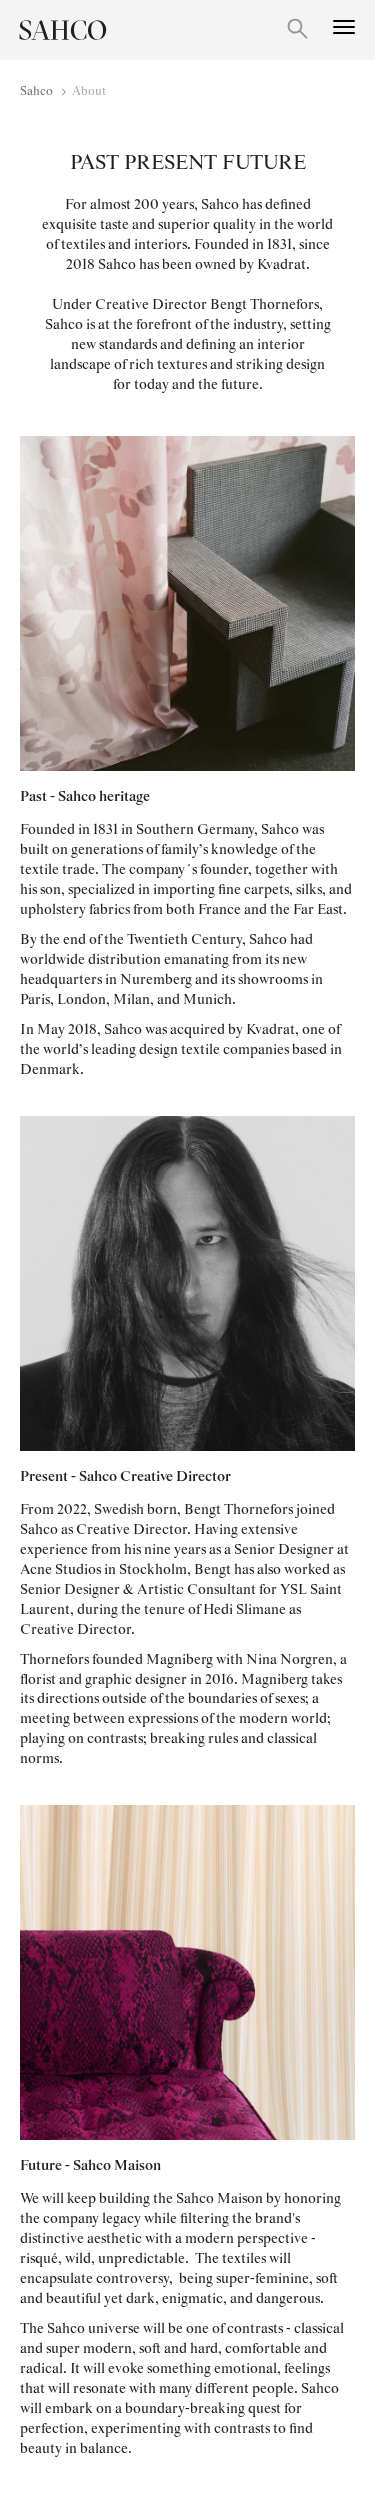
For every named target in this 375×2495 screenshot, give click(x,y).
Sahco (36, 91)
